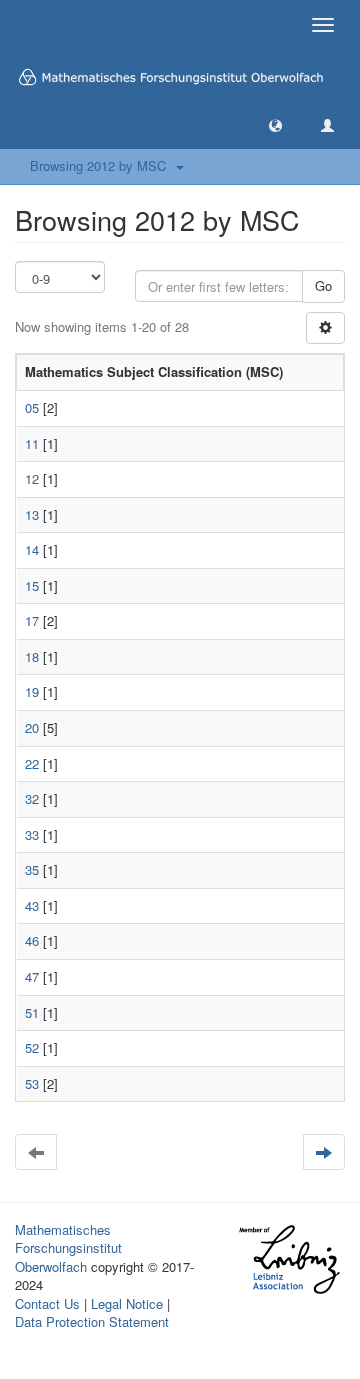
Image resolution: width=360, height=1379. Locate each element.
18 (32, 656)
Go (323, 285)
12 (32, 478)
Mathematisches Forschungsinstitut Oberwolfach (68, 1248)
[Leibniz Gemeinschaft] (288, 1258)
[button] (275, 124)
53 (32, 1083)
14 (32, 549)
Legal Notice (127, 1303)
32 (32, 798)
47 (32, 976)
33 (32, 834)
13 (32, 514)
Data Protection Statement (92, 1321)
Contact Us (47, 1303)
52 (32, 1047)
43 (32, 905)
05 (32, 407)
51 (32, 1012)
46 (32, 940)
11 (32, 443)
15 (32, 585)
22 (32, 763)
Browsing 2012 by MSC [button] (102, 165)
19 (32, 691)
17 (32, 620)
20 (32, 727)
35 (32, 869)
